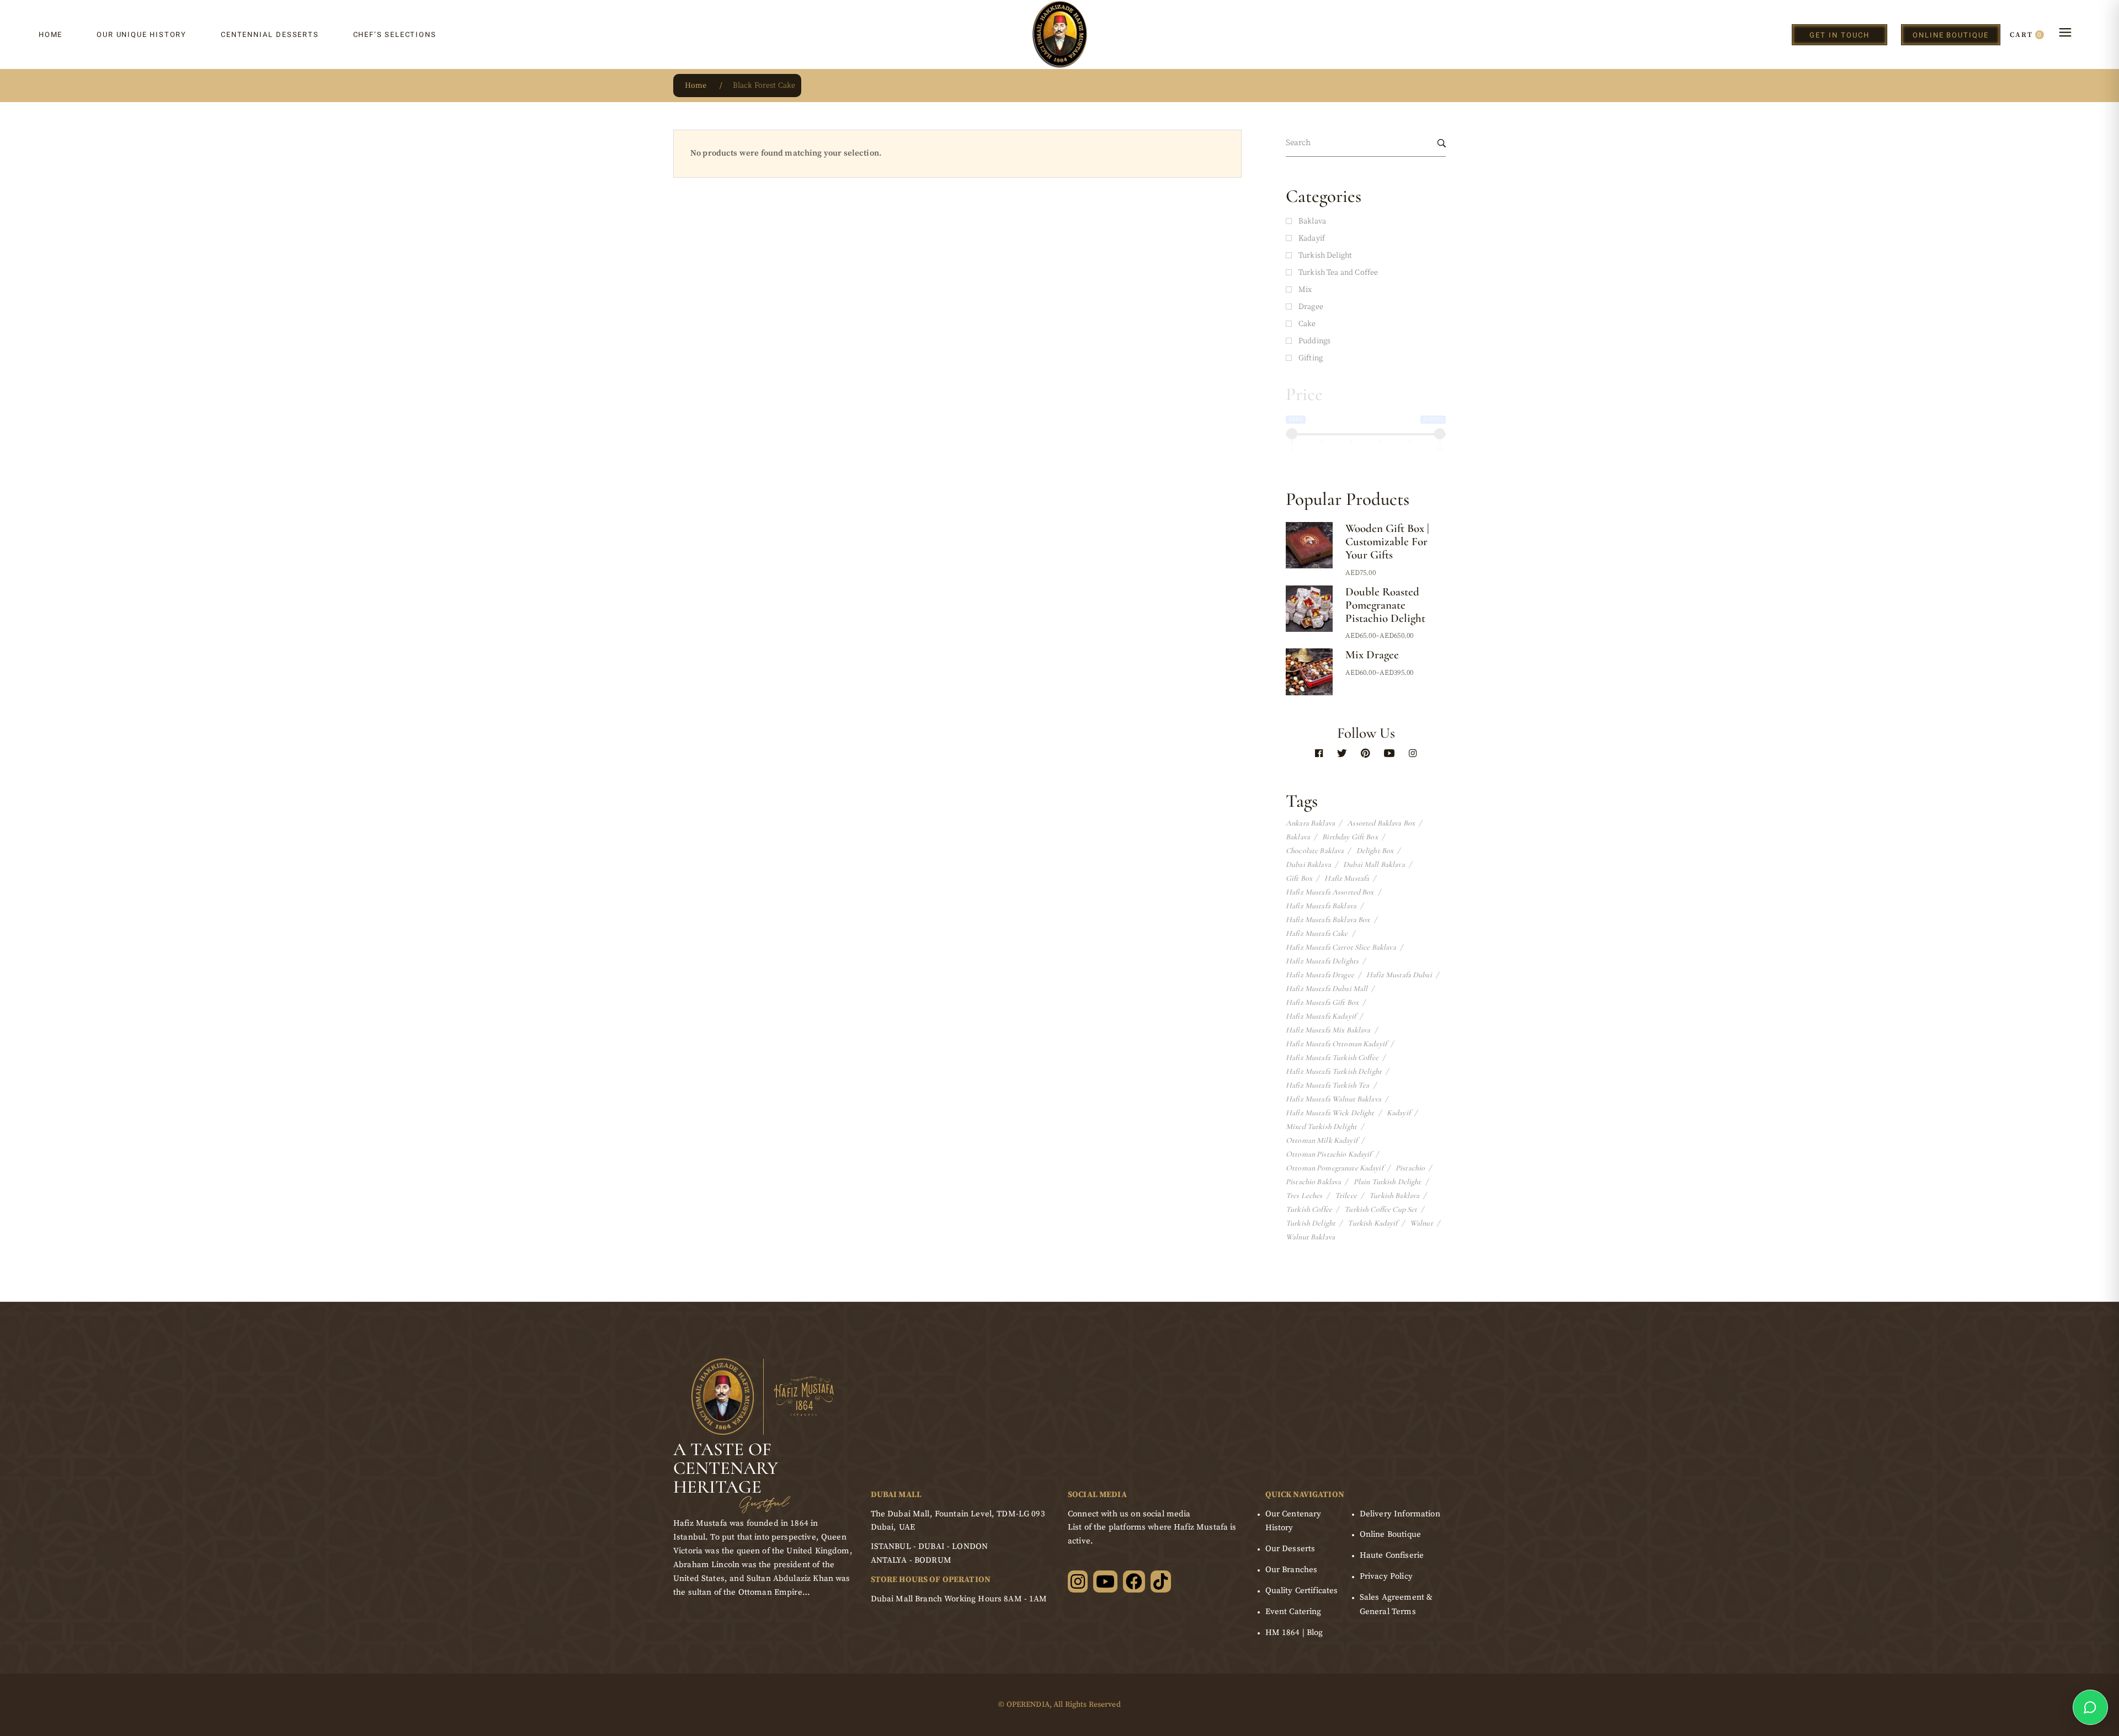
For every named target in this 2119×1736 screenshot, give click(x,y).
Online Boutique (1390, 1534)
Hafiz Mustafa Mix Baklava (1328, 1030)
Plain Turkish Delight (1388, 1182)
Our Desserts (1290, 1549)
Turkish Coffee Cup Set (1381, 1210)
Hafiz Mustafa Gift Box (1322, 1003)
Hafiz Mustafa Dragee (1320, 975)
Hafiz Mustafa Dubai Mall (1327, 989)
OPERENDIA (1028, 1705)
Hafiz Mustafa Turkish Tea (1328, 1085)
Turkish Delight (1311, 1223)
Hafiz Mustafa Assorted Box (1330, 892)
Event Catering (1293, 1612)
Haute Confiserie (1392, 1555)
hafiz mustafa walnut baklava (1333, 1099)
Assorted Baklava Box (1381, 823)
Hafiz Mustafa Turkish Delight (1334, 1072)
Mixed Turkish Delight (1321, 1127)
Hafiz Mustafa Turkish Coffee (1332, 1058)
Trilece (1346, 1196)
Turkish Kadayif (1372, 1223)
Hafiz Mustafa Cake (1317, 934)
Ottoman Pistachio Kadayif (1329, 1154)
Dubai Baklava (1308, 865)
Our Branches (1292, 1570)
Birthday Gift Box (1350, 837)
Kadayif (1399, 1113)
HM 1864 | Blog (1294, 1633)
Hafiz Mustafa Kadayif (1321, 1016)
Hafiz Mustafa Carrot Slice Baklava (1341, 947)
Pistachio (1410, 1168)
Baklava (1298, 837)
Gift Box (1299, 878)
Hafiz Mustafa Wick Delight (1330, 1113)
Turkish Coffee (1309, 1210)
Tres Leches (1304, 1196)
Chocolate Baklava (1315, 851)
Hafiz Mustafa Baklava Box (1328, 920)
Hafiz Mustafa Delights (1322, 961)
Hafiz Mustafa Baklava (1321, 906)
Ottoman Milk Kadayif (1322, 1141)
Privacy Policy (1386, 1576)
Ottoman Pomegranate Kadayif (1335, 1168)
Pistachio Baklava (1313, 1182)
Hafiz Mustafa (1347, 878)
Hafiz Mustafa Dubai (1399, 975)
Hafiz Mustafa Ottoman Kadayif (1336, 1044)
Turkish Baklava (1394, 1196)
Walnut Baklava (1310, 1237)
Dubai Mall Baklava (1374, 865)
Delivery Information (1400, 1514)
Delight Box (1375, 851)
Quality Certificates (1302, 1591)
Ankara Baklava (1310, 823)
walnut (1421, 1223)
